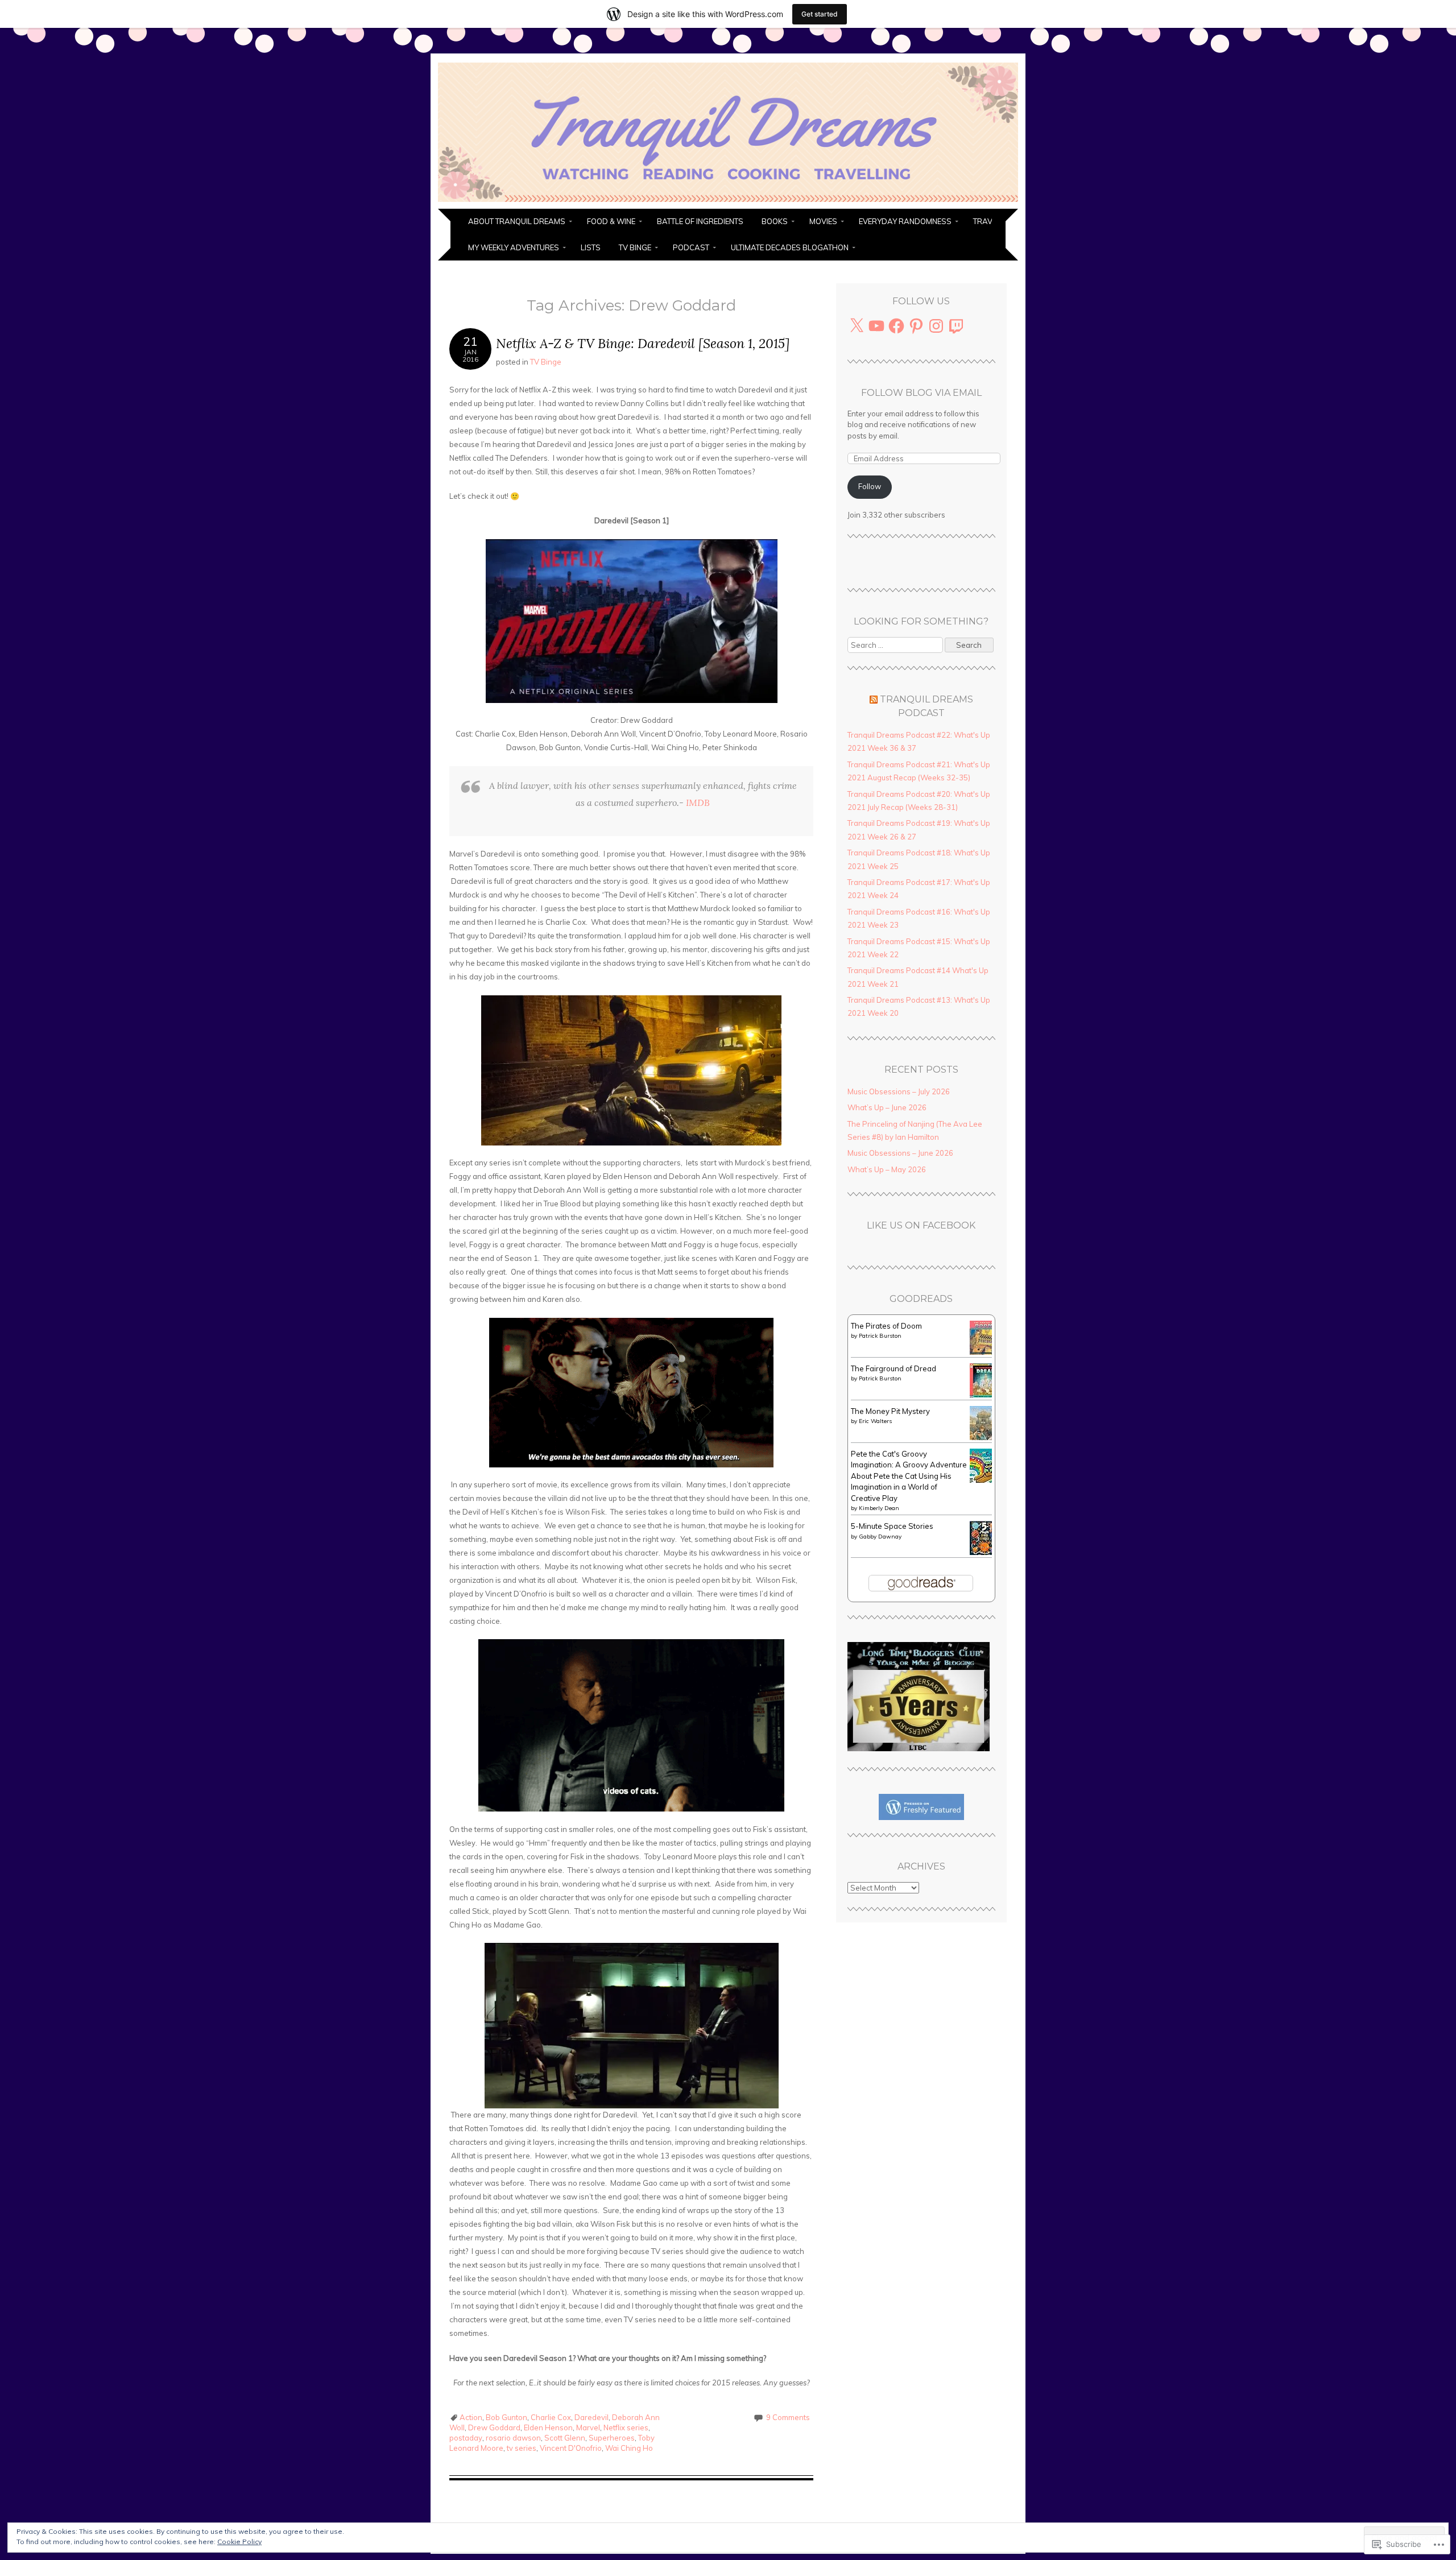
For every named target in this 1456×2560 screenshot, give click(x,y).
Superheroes (612, 2438)
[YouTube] (876, 326)
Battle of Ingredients (700, 221)
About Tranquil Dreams (517, 221)
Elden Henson (548, 2427)
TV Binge (635, 247)
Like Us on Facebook (921, 1225)
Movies (823, 221)
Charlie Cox (551, 2417)
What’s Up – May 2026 (887, 1169)
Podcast (691, 247)
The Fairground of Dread (894, 1368)
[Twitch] (956, 326)
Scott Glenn (565, 2438)
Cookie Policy (239, 2542)
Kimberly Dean (879, 1508)
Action (471, 2417)
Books (775, 221)
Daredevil (591, 2417)
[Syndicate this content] (874, 699)
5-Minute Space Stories (892, 1526)
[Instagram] (936, 326)
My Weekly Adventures (514, 247)
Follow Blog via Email (921, 393)
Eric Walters (875, 1421)
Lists (591, 247)
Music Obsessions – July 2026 (899, 1091)
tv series (522, 2448)
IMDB (698, 803)
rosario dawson (513, 2438)
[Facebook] (896, 326)
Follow (870, 486)
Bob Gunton (506, 2417)
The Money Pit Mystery (890, 1411)
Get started (820, 14)
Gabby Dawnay (880, 1537)
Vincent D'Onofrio (571, 2448)
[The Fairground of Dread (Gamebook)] (984, 1395)
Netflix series (626, 2427)
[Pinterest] (916, 326)
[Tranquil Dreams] (728, 202)
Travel (987, 221)
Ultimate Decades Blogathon (790, 247)
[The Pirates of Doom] (984, 1352)
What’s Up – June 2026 (887, 1107)
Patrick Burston (880, 1336)
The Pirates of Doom (886, 1326)
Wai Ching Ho (629, 2448)
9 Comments (788, 2417)
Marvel (588, 2427)
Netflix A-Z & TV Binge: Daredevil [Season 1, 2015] (643, 343)
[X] (857, 326)
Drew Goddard (494, 2427)
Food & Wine (611, 221)
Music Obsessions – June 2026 (900, 1153)
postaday (466, 2438)
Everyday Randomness (905, 221)
